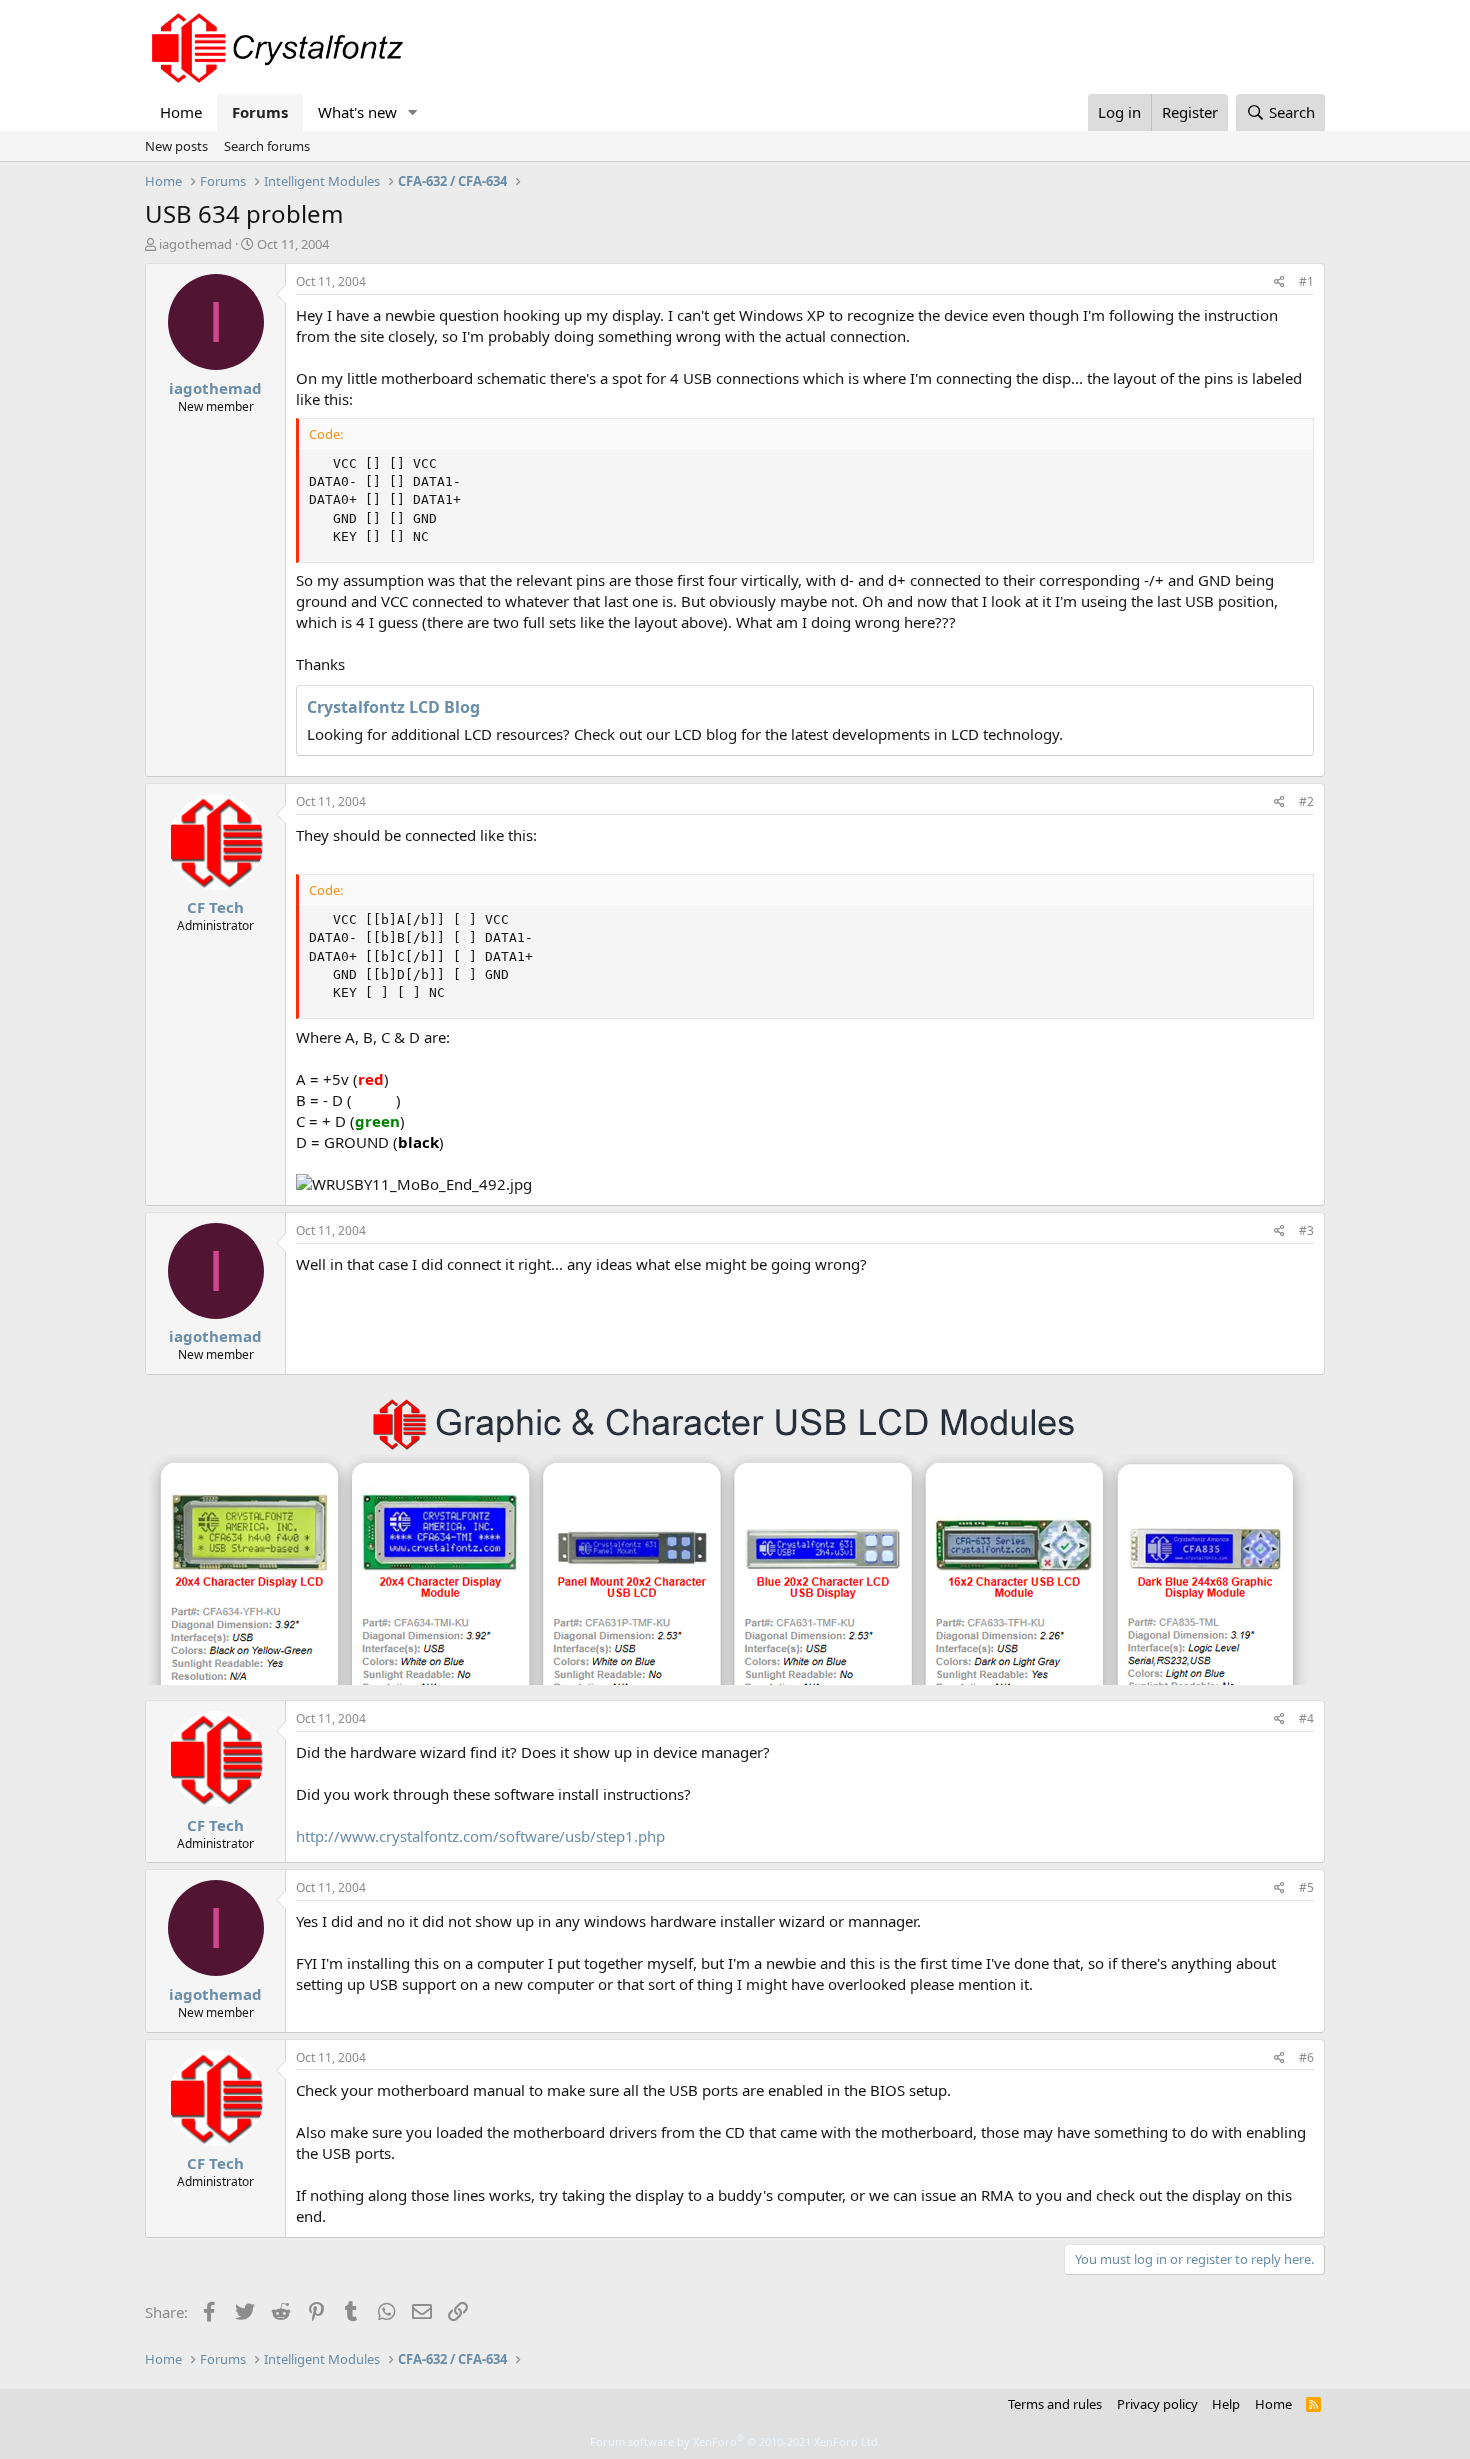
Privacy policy (1157, 2404)
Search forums (267, 146)
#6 (1306, 2057)
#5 (1306, 1887)
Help (1226, 2404)
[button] (413, 112)
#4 (1306, 1718)
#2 (1306, 801)
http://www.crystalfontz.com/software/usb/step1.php (480, 1836)
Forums (260, 112)
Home (181, 112)
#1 (1306, 281)
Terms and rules (1055, 2404)
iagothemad (195, 244)
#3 (1306, 1230)
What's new (357, 112)
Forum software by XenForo (735, 2441)
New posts (176, 146)
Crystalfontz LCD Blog (393, 707)
